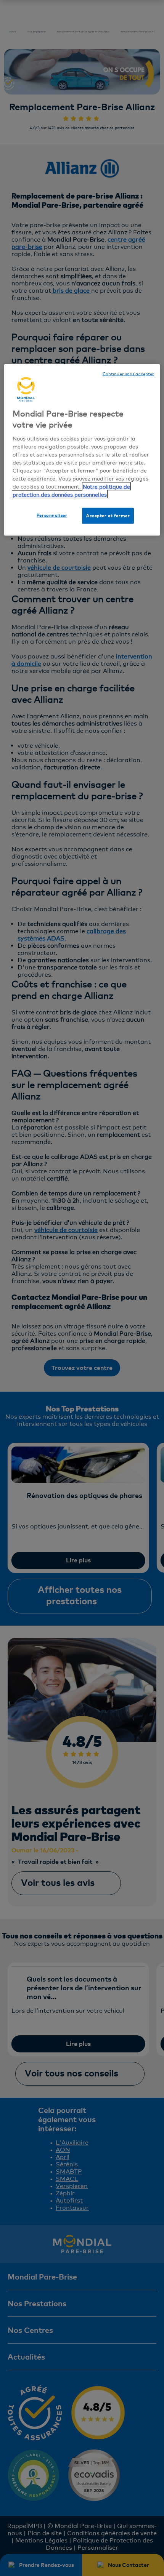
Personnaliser (52, 515)
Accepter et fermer (108, 515)
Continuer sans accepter (128, 374)
